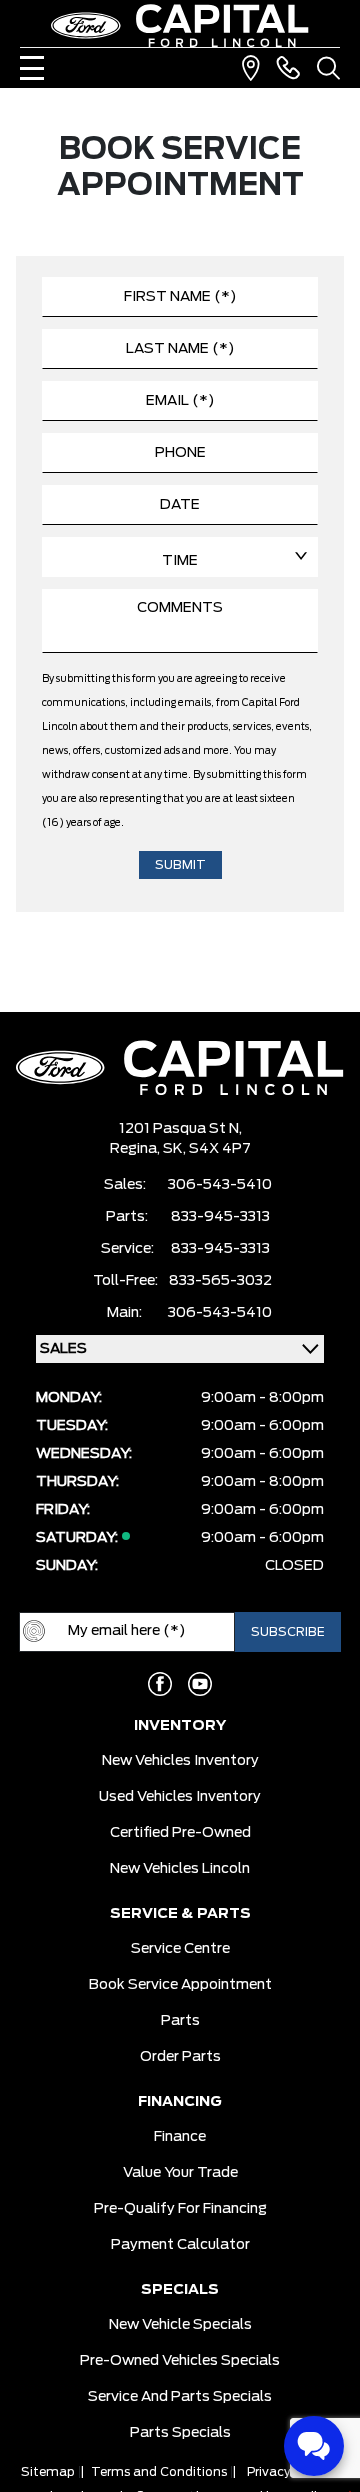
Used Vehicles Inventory (180, 1797)
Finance (180, 2137)
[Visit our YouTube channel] (200, 1684)
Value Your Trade (180, 2173)
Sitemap (48, 2472)
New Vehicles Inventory (180, 1761)
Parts (180, 2021)
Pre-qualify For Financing (180, 2209)
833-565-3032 (220, 1281)
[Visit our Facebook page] (160, 1684)
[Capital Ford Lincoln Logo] (180, 25)
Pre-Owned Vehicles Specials (180, 2361)
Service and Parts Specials (180, 2397)
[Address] (251, 68)
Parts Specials (180, 2433)
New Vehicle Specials (180, 2325)
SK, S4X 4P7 (207, 1149)
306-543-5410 (220, 1185)
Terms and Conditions (159, 2472)
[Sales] (288, 68)
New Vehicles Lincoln (180, 1869)
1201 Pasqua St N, (180, 1129)
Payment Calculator (180, 2245)
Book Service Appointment (180, 1985)
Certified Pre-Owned (180, 1833)
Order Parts (180, 2057)
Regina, (136, 1149)
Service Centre (180, 1949)
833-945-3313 (220, 1217)
